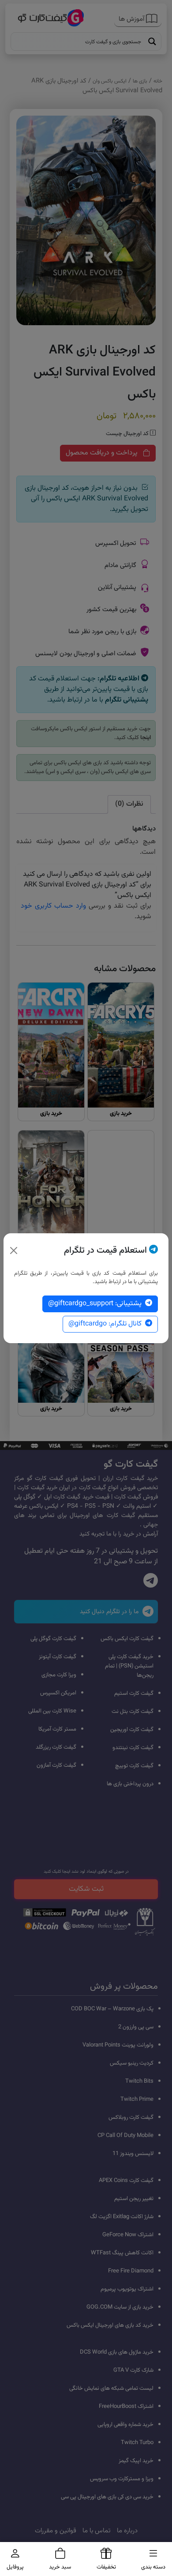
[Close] (14, 1250)
